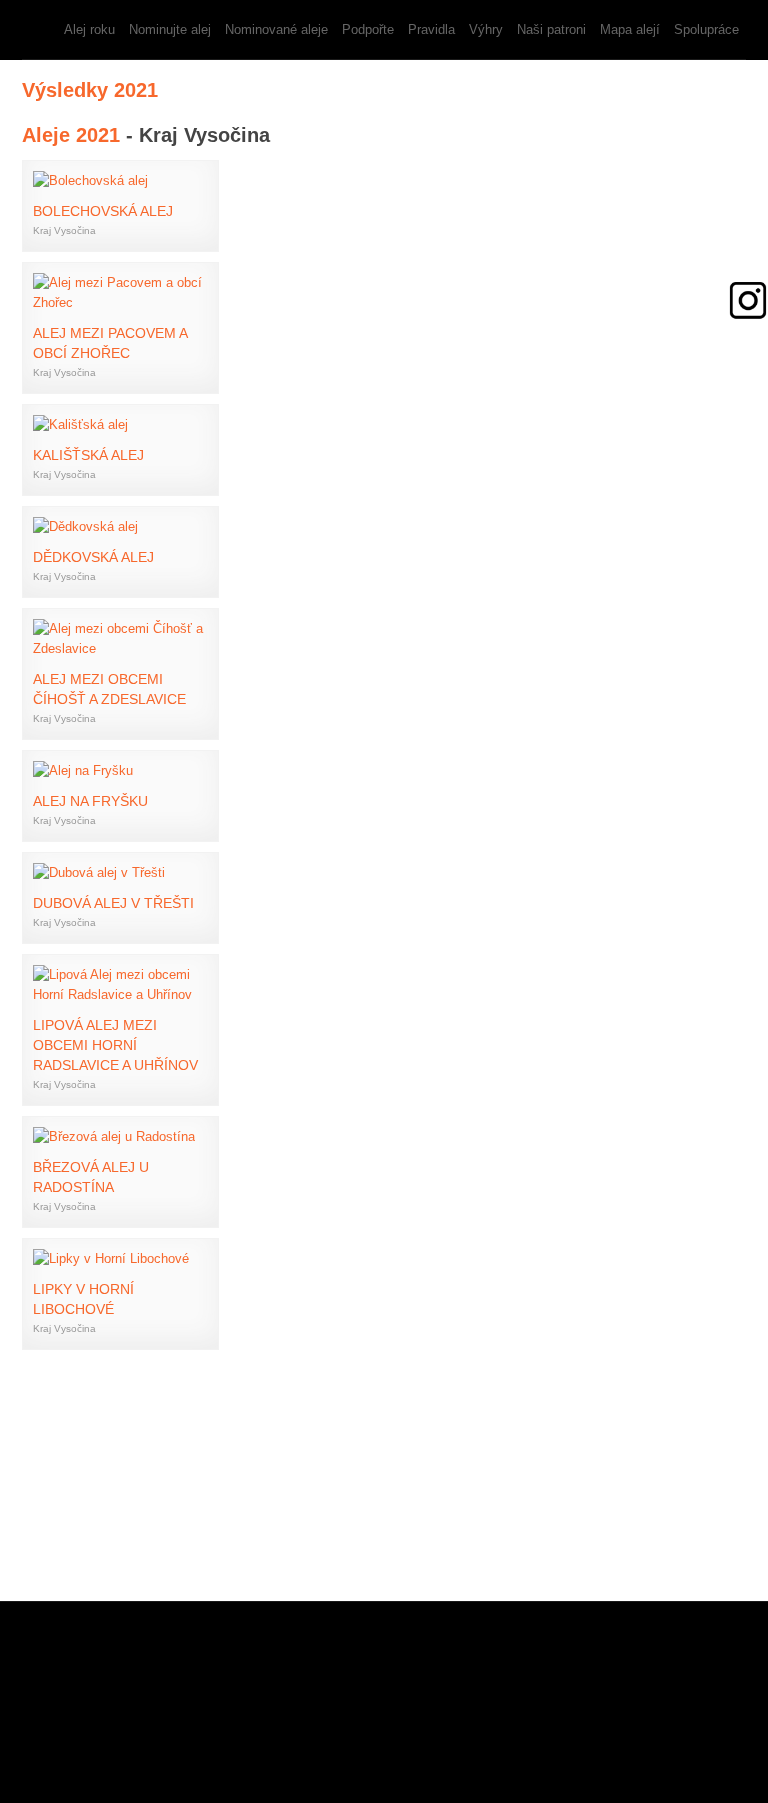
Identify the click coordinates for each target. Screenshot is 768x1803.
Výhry (486, 29)
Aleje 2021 (71, 135)
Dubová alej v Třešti (113, 903)
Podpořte (368, 29)
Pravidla (431, 29)
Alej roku (89, 29)
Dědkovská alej (93, 557)
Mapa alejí (630, 29)
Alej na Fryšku (90, 801)
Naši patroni (551, 29)
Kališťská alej (88, 455)
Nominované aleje (276, 29)
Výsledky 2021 (90, 90)
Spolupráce (706, 29)
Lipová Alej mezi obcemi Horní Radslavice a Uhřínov (115, 1045)
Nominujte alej (170, 29)
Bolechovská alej (103, 211)
